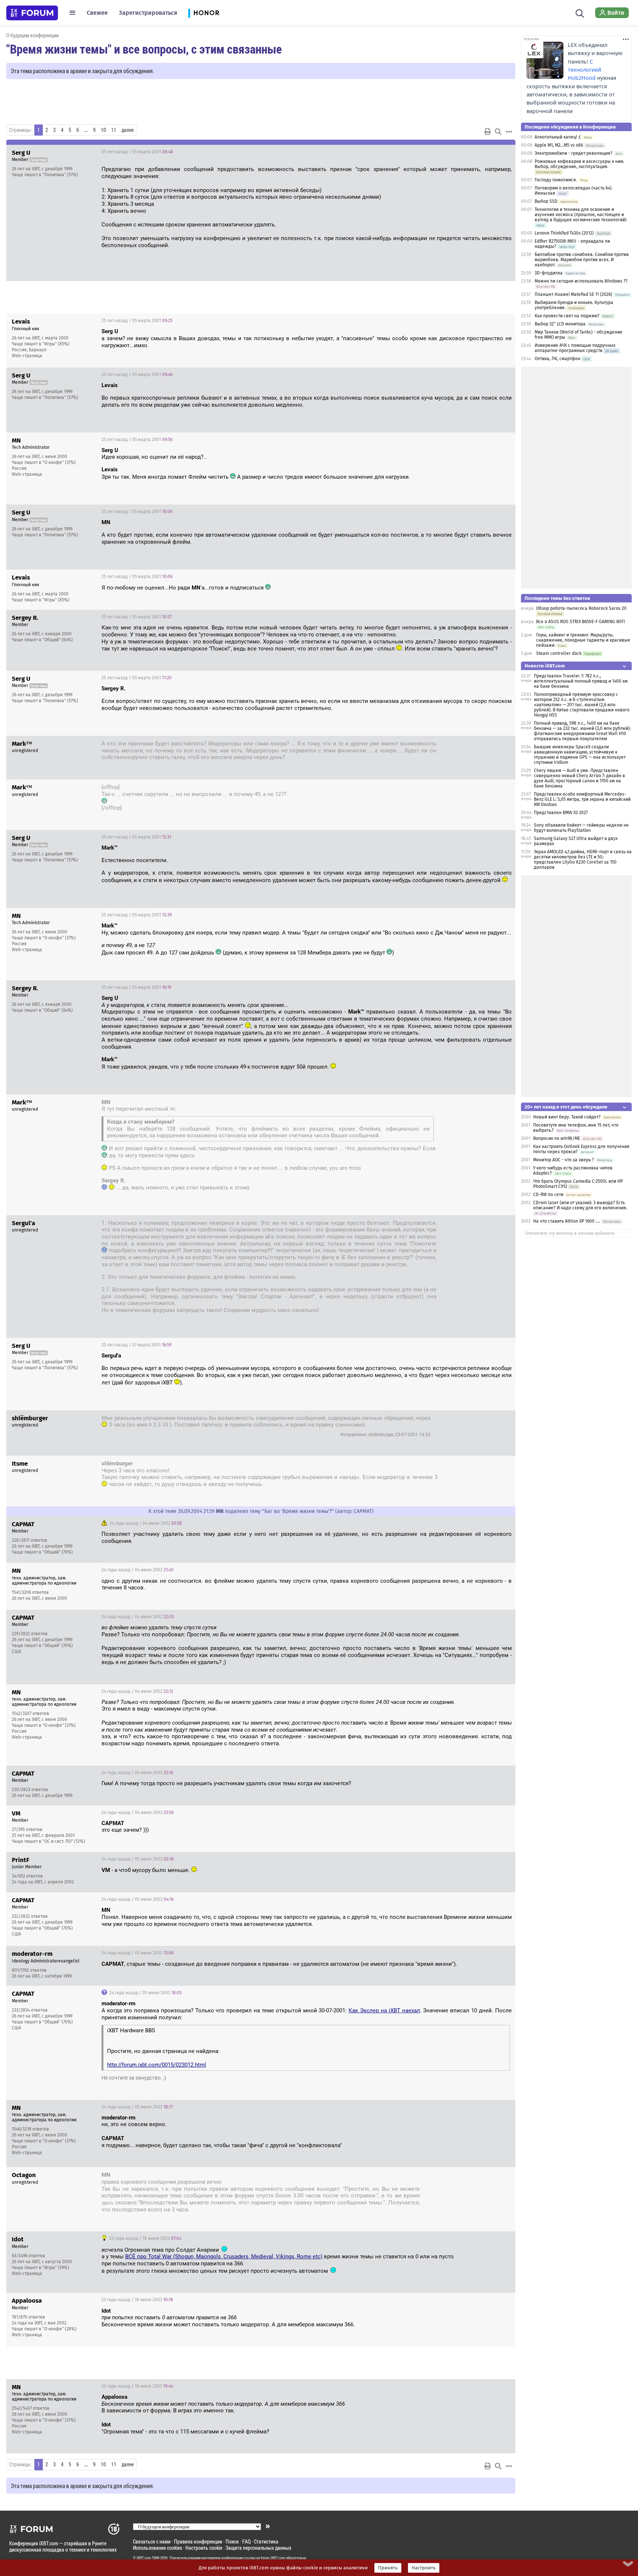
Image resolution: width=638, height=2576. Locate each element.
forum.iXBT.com (273, 2558)
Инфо (504, 152)
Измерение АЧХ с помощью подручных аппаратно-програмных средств (575, 348)
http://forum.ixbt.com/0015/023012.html (157, 2065)
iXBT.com (144, 2558)
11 (114, 130)
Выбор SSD (546, 201)
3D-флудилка (549, 273)
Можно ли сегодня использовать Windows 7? (581, 281)
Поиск (232, 2541)
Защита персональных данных (258, 2548)
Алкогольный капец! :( (558, 137)
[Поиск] (580, 13)
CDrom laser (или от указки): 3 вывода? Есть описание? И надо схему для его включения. (580, 1205)
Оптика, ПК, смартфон (558, 359)
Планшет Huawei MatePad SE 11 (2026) (573, 294)
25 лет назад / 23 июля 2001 (474, 1419)
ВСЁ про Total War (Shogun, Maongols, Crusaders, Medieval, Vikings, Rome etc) (224, 2256)
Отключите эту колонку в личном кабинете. (570, 1233)
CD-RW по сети (548, 1195)
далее (128, 130)
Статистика (266, 2541)
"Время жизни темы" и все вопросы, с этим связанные (144, 49)
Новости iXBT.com (545, 666)
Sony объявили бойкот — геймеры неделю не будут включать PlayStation (581, 828)
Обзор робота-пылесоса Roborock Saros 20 (581, 608)
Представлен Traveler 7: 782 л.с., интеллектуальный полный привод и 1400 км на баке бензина (581, 681)
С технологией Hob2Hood (584, 70)
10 (103, 130)
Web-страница (27, 356)
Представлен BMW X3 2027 (561, 813)
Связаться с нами (152, 2541)
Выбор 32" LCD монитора (560, 324)
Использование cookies (157, 2548)
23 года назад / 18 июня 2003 (145, 2238)
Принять (388, 2568)
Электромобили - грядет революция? (574, 153)
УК (172, 1109)
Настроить (424, 2568)
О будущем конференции (32, 35)
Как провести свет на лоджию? (567, 316)
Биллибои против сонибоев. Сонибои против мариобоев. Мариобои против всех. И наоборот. (582, 260)
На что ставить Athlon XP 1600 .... (567, 1221)
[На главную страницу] (32, 13)
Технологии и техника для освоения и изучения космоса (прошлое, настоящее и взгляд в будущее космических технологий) (581, 215)
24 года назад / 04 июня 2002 (145, 1523)
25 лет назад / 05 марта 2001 (137, 152)
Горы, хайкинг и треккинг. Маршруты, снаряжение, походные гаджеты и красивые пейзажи (583, 640)
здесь (107, 2203)
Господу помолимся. (556, 180)
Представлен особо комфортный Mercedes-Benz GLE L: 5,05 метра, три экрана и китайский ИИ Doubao (582, 799)
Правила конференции (198, 2541)
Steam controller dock (559, 653)
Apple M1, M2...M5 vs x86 (559, 145)
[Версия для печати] (488, 131)
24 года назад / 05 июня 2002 (138, 1859)
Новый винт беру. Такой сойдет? (567, 1117)
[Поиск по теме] (498, 131)
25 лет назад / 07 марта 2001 (136, 1345)
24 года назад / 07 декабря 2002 (468, 2176)
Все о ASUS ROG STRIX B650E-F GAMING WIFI (581, 622)
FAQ (246, 2541)
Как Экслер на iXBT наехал (384, 2010)
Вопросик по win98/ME (557, 1138)
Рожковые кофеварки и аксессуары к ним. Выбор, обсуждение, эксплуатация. (579, 164)
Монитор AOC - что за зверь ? (564, 1160)
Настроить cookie (204, 2548)
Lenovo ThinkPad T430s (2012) (564, 233)
